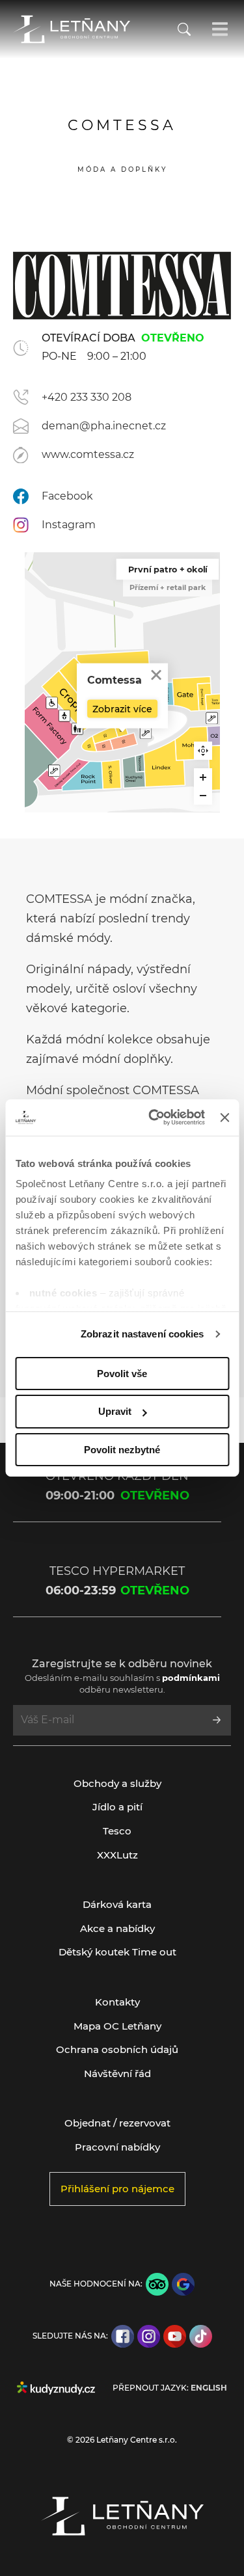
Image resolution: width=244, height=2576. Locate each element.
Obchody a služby (117, 1783)
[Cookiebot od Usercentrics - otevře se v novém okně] (153, 1118)
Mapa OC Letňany (117, 2026)
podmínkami (191, 1678)
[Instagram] (149, 2336)
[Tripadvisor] (157, 2284)
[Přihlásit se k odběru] (217, 1720)
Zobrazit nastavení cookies (142, 1334)
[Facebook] (123, 2336)
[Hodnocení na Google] (183, 2284)
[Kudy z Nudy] (56, 2388)
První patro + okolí (167, 569)
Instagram (69, 525)
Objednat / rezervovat (117, 2123)
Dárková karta (117, 1904)
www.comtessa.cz (88, 454)
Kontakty (117, 2002)
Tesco (117, 1831)
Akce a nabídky (117, 1928)
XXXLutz (117, 1855)
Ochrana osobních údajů (117, 2049)
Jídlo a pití (117, 1807)
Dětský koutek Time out (117, 1952)
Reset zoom (203, 751)
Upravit (115, 1411)
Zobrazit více (122, 709)
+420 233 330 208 (87, 397)
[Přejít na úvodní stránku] (72, 29)
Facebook (67, 496)
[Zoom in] (203, 777)
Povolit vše (122, 1373)
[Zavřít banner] (224, 1118)
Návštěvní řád (117, 2073)
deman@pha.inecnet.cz (104, 426)
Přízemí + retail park (168, 587)
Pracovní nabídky (117, 2147)
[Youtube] (175, 2336)
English (209, 2388)
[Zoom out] (203, 796)
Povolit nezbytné (122, 1450)
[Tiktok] (201, 2336)
